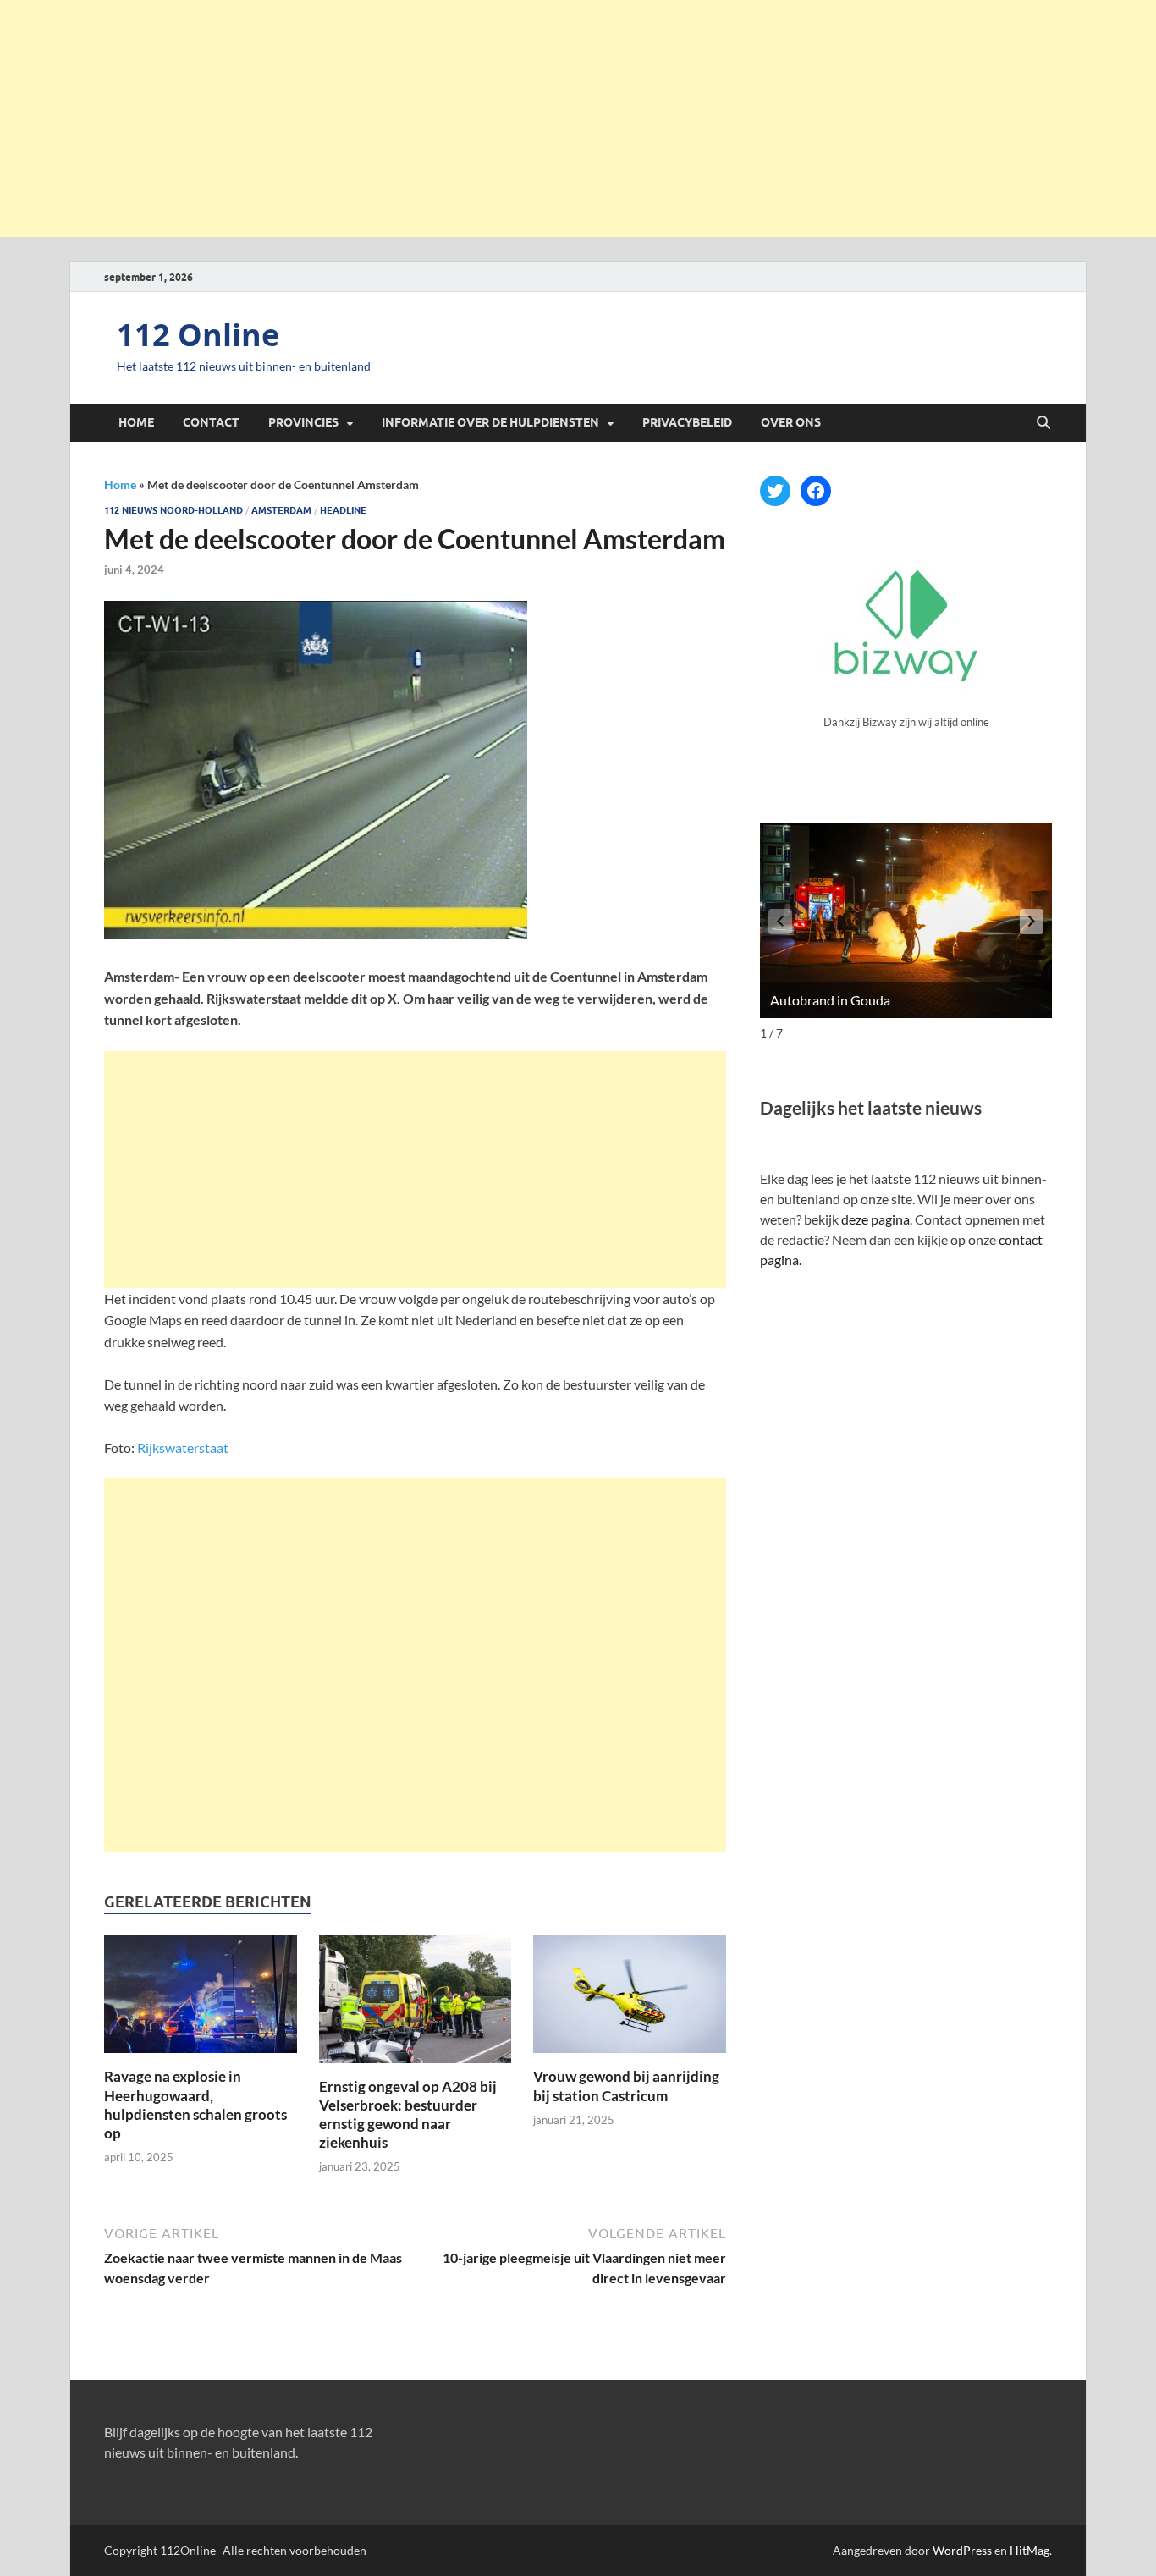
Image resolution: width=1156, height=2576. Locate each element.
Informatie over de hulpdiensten (490, 422)
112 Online (198, 335)
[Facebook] (816, 491)
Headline (343, 510)
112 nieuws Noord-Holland (173, 510)
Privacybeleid (687, 422)
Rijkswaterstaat (183, 1448)
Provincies (303, 422)
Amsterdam (281, 510)
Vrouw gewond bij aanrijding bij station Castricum (626, 2086)
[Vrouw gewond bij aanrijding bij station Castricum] (630, 1999)
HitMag (1029, 2550)
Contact (211, 422)
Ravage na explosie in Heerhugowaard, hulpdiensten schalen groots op (195, 2104)
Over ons (791, 422)
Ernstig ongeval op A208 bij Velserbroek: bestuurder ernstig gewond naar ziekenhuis (408, 2114)
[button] (1032, 922)
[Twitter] (775, 491)
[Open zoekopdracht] (1043, 423)
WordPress (962, 2550)
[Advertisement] (578, 118)
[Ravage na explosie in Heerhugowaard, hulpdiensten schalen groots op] (201, 1999)
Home (136, 422)
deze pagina (875, 1219)
